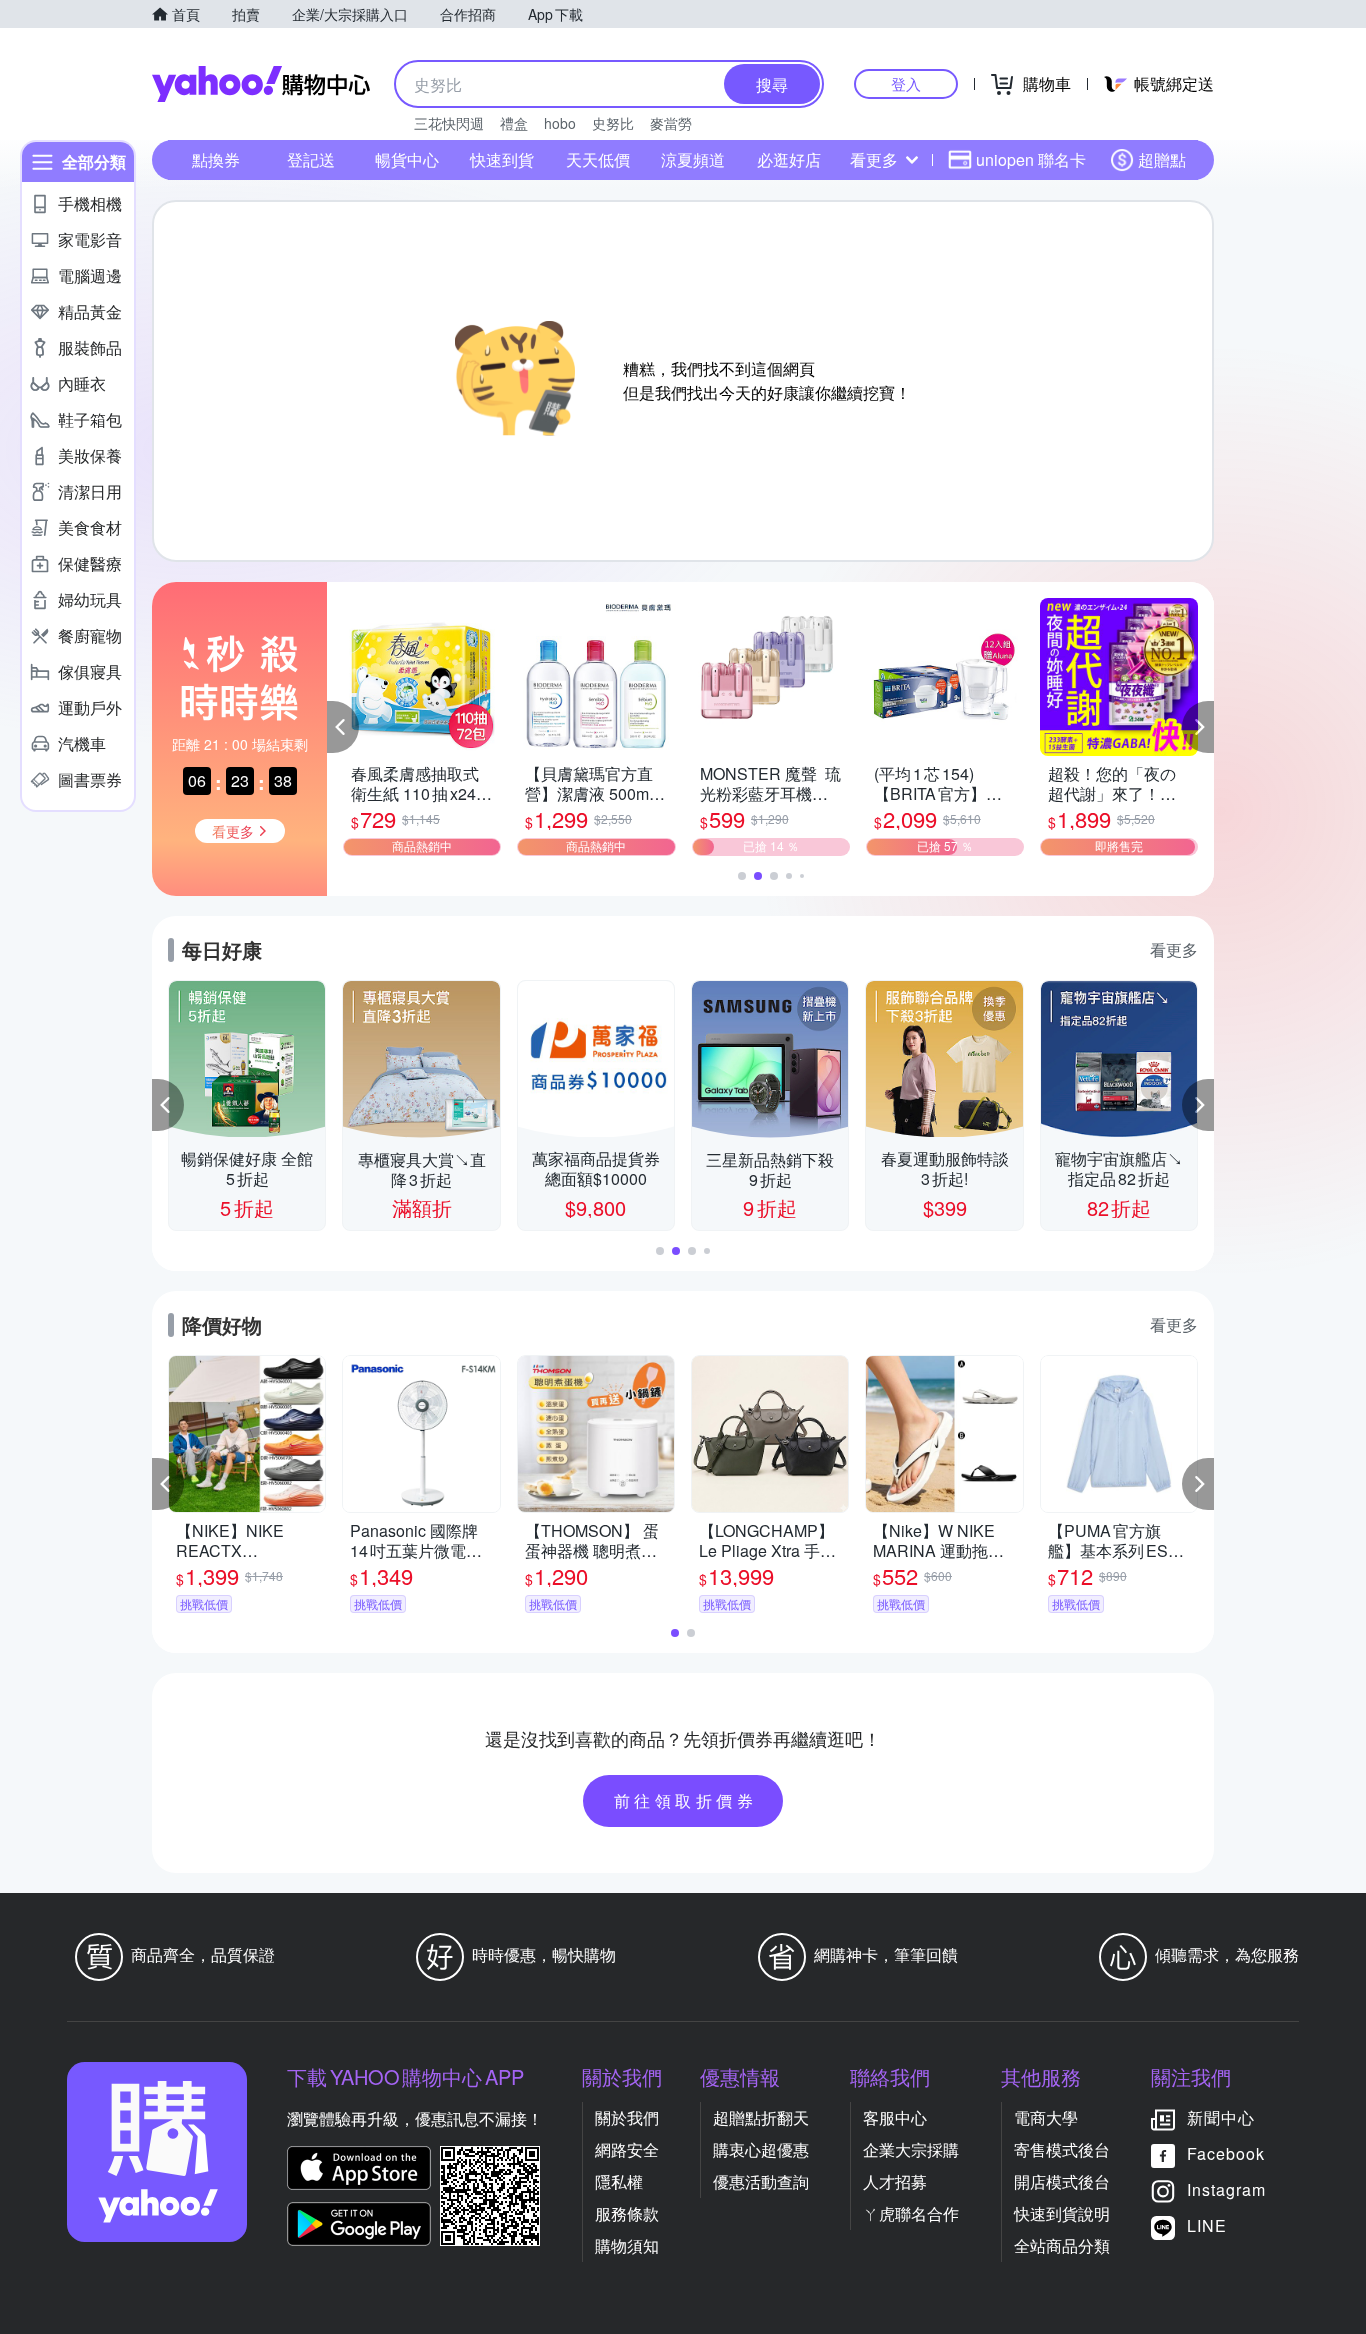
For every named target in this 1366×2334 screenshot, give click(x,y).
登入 (906, 83)
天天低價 (598, 159)
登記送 (311, 159)
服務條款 (627, 2213)
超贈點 (1162, 159)
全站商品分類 (1062, 2245)
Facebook (1226, 2153)
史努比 (613, 123)
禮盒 (514, 123)
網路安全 (627, 2149)
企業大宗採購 (911, 2149)
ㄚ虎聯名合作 (911, 2213)
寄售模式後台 (1062, 2149)
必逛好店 (789, 159)
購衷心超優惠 (761, 2149)
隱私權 (619, 2181)
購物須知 (627, 2245)
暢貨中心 (407, 159)
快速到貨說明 (1062, 2213)
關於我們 (627, 2117)
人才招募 (895, 2181)
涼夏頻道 (693, 159)
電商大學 (1046, 2117)
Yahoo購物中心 (261, 84)
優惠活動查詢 (761, 2181)
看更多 (874, 159)
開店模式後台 (1062, 2181)
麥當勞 (671, 123)
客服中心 (895, 2117)
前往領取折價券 (686, 1800)
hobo (560, 123)
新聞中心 (1221, 2117)
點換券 (216, 159)
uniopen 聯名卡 (1031, 159)
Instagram (1226, 2189)
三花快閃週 (449, 123)
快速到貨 (502, 159)
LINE (1207, 2225)
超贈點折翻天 (761, 2117)
